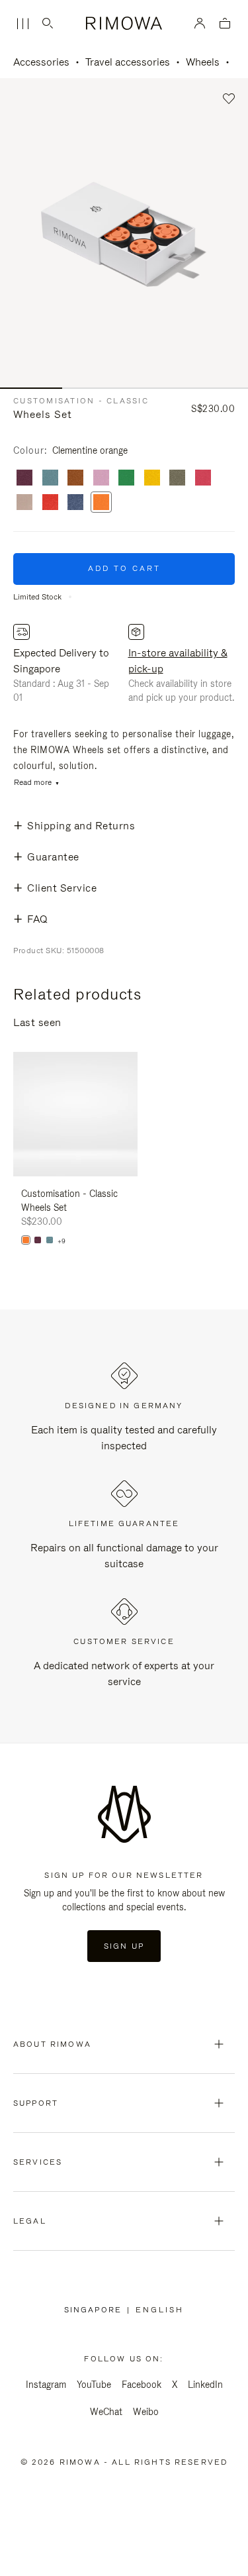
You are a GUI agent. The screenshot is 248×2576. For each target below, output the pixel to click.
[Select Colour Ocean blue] (75, 503)
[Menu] (22, 24)
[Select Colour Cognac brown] (75, 479)
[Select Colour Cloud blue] (50, 479)
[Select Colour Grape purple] (24, 479)
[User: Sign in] (200, 23)
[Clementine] (26, 1240)
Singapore (96, 2310)
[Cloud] (50, 1240)
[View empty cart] (225, 24)
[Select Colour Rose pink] (101, 479)
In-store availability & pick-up (178, 661)
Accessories (41, 62)
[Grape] (38, 1240)
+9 (62, 1241)
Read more (33, 783)
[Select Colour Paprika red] (50, 503)
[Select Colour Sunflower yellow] (152, 479)
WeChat (106, 2412)
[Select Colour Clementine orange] (101, 503)
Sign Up (124, 1946)
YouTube (94, 2385)
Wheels (203, 62)
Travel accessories (128, 62)
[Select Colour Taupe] (24, 503)
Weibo (146, 2412)
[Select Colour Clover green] (126, 479)
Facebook (142, 2385)
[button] (229, 99)
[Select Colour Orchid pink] (203, 479)
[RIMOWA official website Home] (124, 23)
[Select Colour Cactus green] (177, 479)
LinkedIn (205, 2385)
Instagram (46, 2385)
